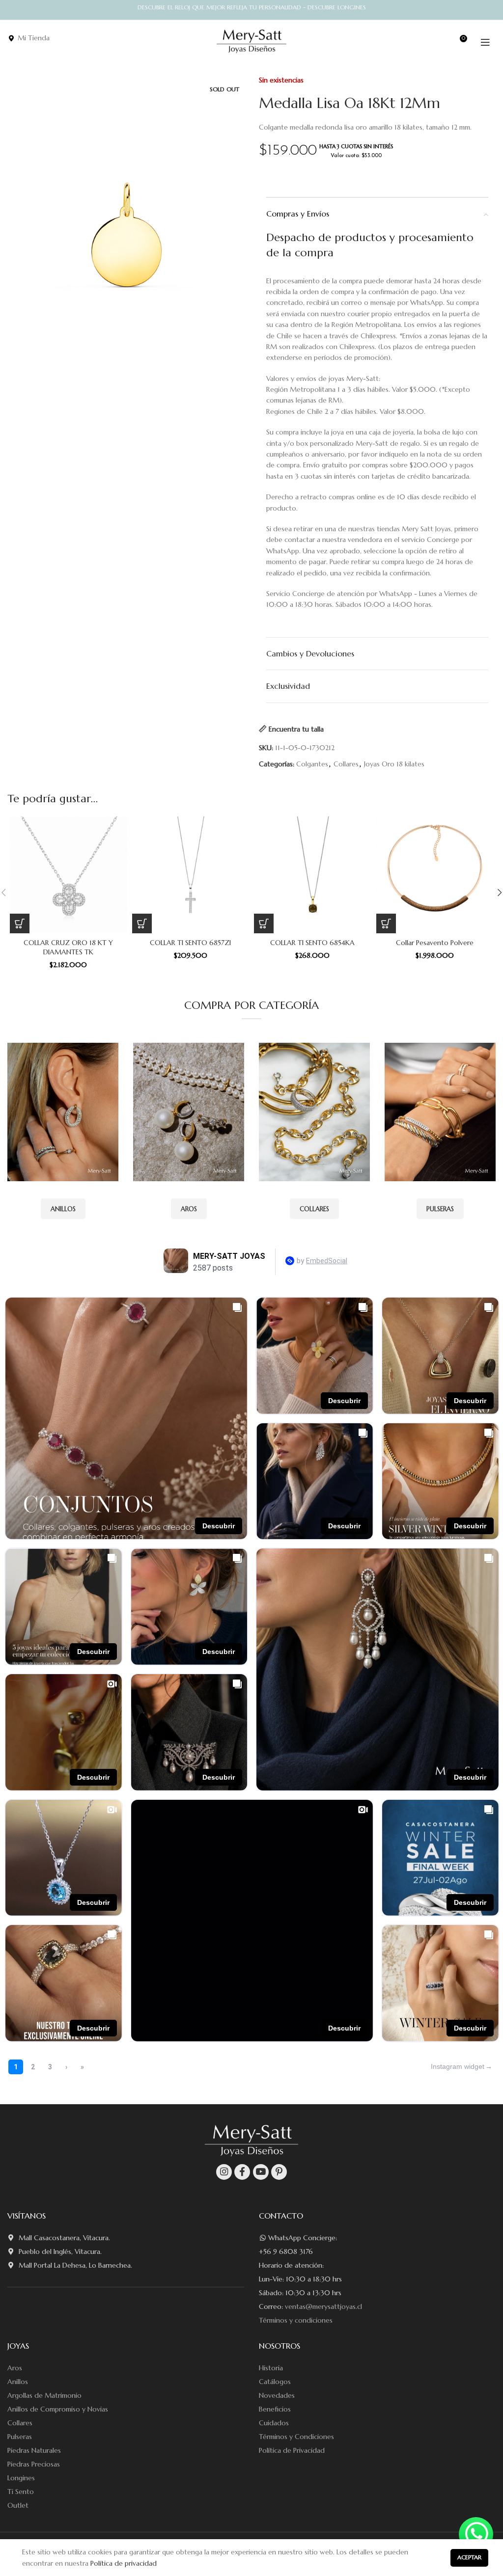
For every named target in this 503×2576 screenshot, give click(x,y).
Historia (271, 2368)
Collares (346, 764)
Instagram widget (458, 2066)
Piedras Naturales (34, 2450)
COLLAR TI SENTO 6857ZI (190, 943)
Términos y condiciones (296, 2320)
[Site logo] (252, 41)
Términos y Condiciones (296, 2437)
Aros (15, 2368)
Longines (21, 2478)
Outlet (18, 2505)
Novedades (277, 2395)
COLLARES (314, 1209)
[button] (20, 923)
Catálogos (275, 2382)
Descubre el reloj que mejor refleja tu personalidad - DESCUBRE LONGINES (252, 7)
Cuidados (274, 2423)
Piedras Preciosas (34, 2464)
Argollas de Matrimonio (44, 2395)
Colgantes (312, 764)
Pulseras (20, 2437)
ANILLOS (63, 1209)
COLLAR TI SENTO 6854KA (312, 943)
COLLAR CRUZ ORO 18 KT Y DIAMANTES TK (68, 948)
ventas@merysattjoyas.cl (323, 2306)
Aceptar (469, 2557)
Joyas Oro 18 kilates (394, 764)
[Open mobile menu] (485, 42)
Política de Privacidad (292, 2450)
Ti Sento (21, 2492)
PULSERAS (440, 1209)
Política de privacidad (124, 2563)
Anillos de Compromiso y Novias (58, 2409)
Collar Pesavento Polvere (435, 943)
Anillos (18, 2382)
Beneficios (275, 2409)
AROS (189, 1209)
